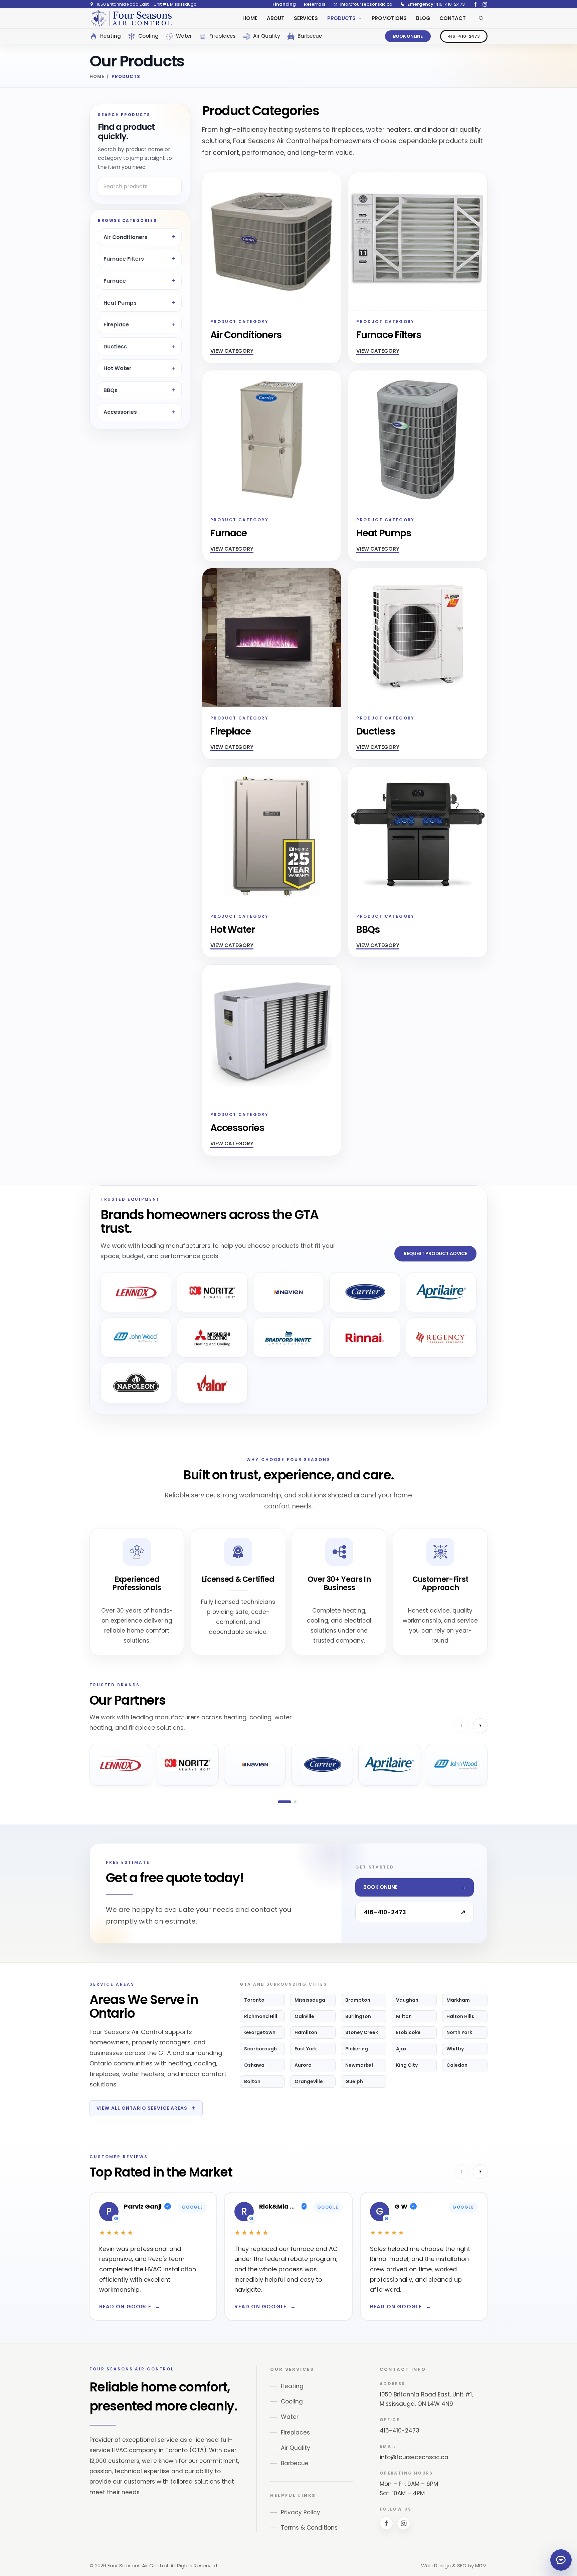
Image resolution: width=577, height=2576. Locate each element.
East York (306, 2049)
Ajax (401, 2049)
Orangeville (309, 2081)
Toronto (254, 2000)
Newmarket (359, 2065)
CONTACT (452, 18)
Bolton (252, 2081)
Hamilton (306, 2032)
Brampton (358, 2000)
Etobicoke (408, 2032)
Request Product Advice (435, 1253)
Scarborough (260, 2049)
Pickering (357, 2049)
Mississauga (310, 2000)
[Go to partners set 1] (284, 1802)
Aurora (303, 2065)
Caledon (457, 2065)
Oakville (304, 2016)
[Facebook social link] (475, 4)
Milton (404, 2016)
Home (97, 77)
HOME (250, 18)
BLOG (423, 18)
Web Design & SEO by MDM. (454, 2565)
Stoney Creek (362, 2032)
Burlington (358, 2016)
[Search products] (481, 18)
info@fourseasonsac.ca (414, 2457)
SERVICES (306, 18)
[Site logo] (131, 18)
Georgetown (260, 2032)
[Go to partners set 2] (295, 1802)
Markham (458, 2000)
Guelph (354, 2081)
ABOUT (276, 18)
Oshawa (254, 2065)
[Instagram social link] (485, 4)
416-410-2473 (464, 36)
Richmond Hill (261, 2016)
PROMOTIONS (389, 18)
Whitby (455, 2049)
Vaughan (407, 2000)
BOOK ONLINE (408, 36)
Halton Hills (460, 2016)
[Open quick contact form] (561, 2560)
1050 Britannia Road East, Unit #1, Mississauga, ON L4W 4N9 (426, 2399)
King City (407, 2065)
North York (459, 2032)
